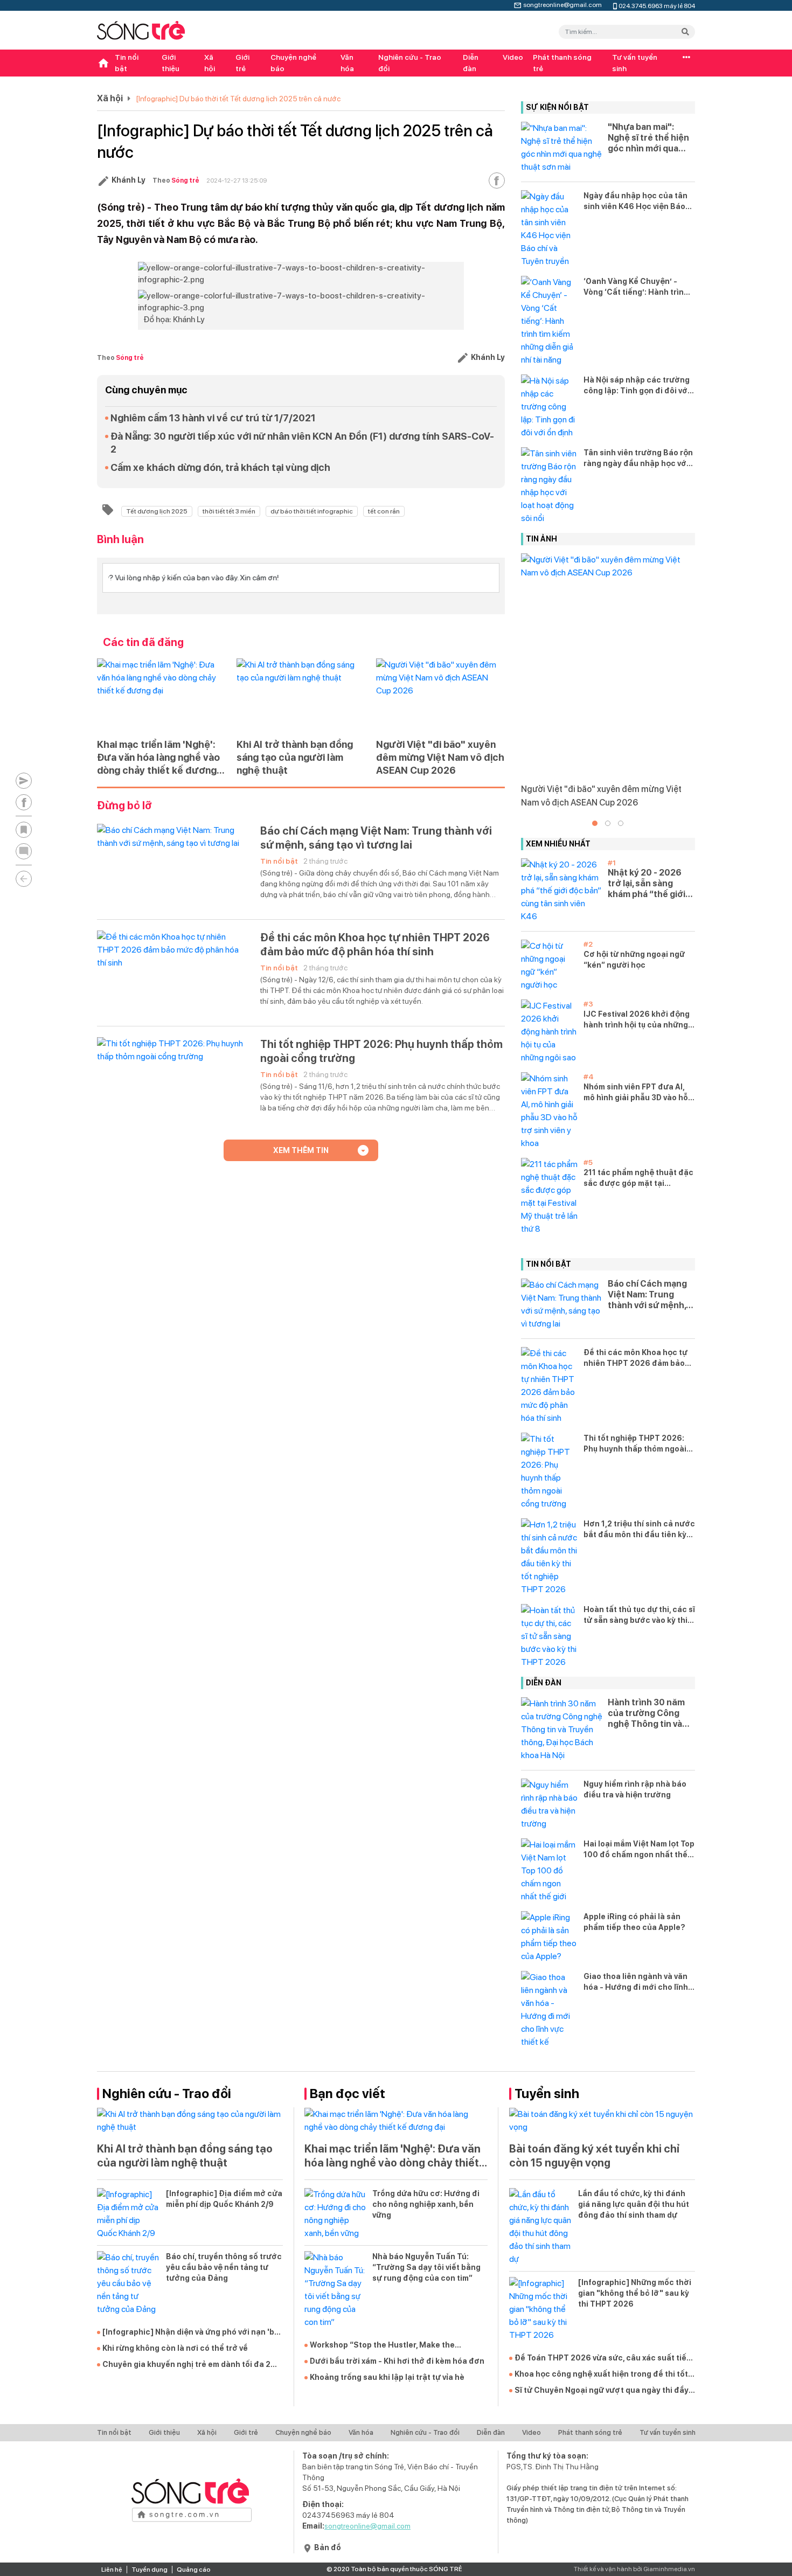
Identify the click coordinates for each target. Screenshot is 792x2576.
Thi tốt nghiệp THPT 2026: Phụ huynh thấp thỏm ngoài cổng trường (381, 1051)
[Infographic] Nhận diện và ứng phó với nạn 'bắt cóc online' (192, 2332)
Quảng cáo (194, 2570)
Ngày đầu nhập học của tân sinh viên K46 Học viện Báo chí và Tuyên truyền (635, 202)
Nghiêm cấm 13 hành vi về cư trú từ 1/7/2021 (213, 418)
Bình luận (120, 539)
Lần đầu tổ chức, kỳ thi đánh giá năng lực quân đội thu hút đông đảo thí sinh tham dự (634, 2204)
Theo (176, 180)
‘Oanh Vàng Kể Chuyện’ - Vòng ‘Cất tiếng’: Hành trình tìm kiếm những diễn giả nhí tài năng (636, 287)
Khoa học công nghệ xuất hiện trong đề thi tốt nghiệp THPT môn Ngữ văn (601, 2374)
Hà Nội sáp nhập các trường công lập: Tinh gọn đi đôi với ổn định (637, 386)
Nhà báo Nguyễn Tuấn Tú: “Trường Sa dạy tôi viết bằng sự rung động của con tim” (426, 2267)
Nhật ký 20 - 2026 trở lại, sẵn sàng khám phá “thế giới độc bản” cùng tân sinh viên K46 (647, 884)
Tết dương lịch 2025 (157, 511)
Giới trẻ (242, 63)
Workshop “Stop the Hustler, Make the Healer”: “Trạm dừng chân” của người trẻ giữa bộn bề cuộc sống (397, 2345)
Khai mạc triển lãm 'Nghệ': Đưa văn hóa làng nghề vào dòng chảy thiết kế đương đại (158, 758)
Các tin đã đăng (143, 642)
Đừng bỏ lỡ (124, 806)
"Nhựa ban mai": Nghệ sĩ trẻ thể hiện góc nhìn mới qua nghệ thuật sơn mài (648, 138)
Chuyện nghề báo (293, 63)
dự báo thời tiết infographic (312, 511)
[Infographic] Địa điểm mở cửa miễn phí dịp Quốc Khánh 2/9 (224, 2199)
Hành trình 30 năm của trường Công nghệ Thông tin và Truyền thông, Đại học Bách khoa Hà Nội (646, 1713)
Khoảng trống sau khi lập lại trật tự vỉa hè (387, 2377)
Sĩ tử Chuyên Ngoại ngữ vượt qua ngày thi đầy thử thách (602, 2391)
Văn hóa (347, 63)
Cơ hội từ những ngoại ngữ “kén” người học (634, 960)
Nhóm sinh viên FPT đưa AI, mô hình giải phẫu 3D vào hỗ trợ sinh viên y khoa (636, 1093)
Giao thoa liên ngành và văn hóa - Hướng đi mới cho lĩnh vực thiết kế (636, 1982)
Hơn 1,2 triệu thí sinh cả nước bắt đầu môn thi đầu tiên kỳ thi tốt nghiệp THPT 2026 (639, 1530)
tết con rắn (384, 511)
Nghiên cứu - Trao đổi (410, 63)
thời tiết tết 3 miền (229, 511)
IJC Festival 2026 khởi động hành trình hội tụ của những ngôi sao (637, 1020)
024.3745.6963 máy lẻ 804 (657, 5)
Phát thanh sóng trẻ (562, 63)
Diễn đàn (471, 63)
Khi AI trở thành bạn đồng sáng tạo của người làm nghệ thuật (295, 757)
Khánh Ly (128, 180)
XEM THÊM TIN (301, 1150)
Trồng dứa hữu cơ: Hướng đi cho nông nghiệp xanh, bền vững (426, 2204)
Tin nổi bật (127, 63)
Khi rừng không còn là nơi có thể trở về (175, 2348)
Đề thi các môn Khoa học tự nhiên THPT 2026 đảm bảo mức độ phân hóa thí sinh (375, 945)
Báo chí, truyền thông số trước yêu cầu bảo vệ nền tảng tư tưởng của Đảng (224, 2267)
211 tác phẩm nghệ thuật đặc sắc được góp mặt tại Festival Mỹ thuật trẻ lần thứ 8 (638, 1178)
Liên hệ (112, 2570)
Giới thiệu (171, 63)
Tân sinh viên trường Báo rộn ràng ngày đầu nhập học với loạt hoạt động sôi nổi (638, 459)
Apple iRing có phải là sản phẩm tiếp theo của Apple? (634, 1922)
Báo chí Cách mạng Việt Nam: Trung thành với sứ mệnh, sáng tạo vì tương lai (376, 838)
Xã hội (210, 63)
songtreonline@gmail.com (562, 4)
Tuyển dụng (150, 2570)
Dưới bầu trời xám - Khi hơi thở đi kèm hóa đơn (397, 2361)
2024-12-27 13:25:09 (237, 180)
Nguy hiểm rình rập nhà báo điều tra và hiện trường (635, 1789)
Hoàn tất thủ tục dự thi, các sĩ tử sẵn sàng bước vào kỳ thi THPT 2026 (639, 1615)
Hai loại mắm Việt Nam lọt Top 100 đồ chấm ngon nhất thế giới (639, 1850)
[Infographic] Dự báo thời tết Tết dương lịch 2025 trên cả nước (238, 99)
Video (513, 57)
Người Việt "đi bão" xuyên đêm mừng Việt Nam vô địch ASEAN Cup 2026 (440, 757)
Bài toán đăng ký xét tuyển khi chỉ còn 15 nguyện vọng (594, 2156)
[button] (595, 823)
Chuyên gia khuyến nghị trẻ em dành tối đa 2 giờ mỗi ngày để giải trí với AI (186, 2365)
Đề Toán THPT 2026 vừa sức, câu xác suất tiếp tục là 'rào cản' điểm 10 (603, 2358)
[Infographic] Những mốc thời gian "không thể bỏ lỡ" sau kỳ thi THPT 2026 (635, 2293)
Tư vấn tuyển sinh (635, 63)
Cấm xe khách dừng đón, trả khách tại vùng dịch (220, 467)
